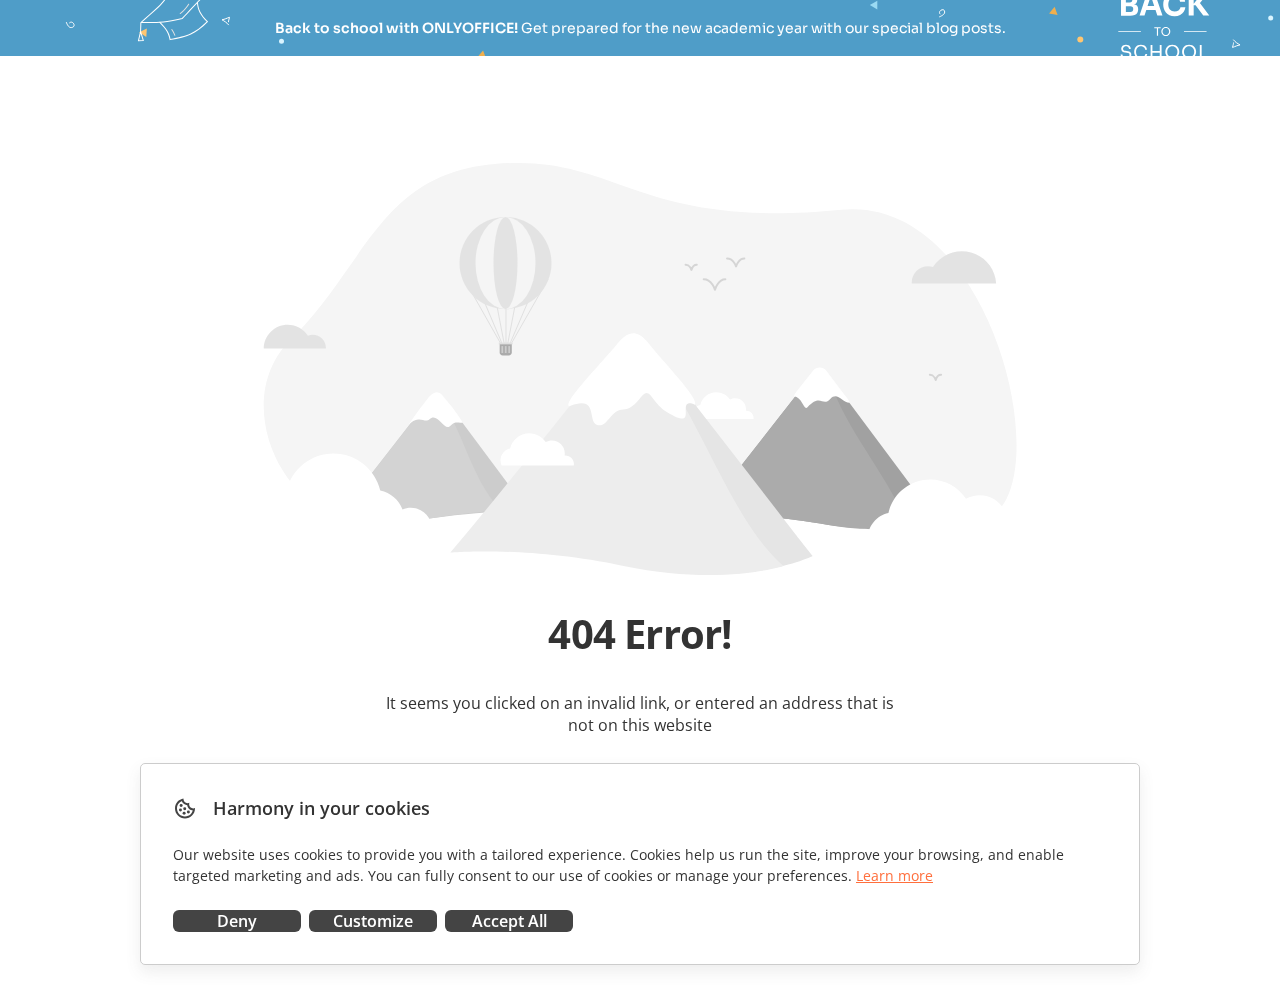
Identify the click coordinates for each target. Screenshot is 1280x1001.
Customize (373, 921)
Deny (237, 921)
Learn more (894, 875)
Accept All (509, 921)
